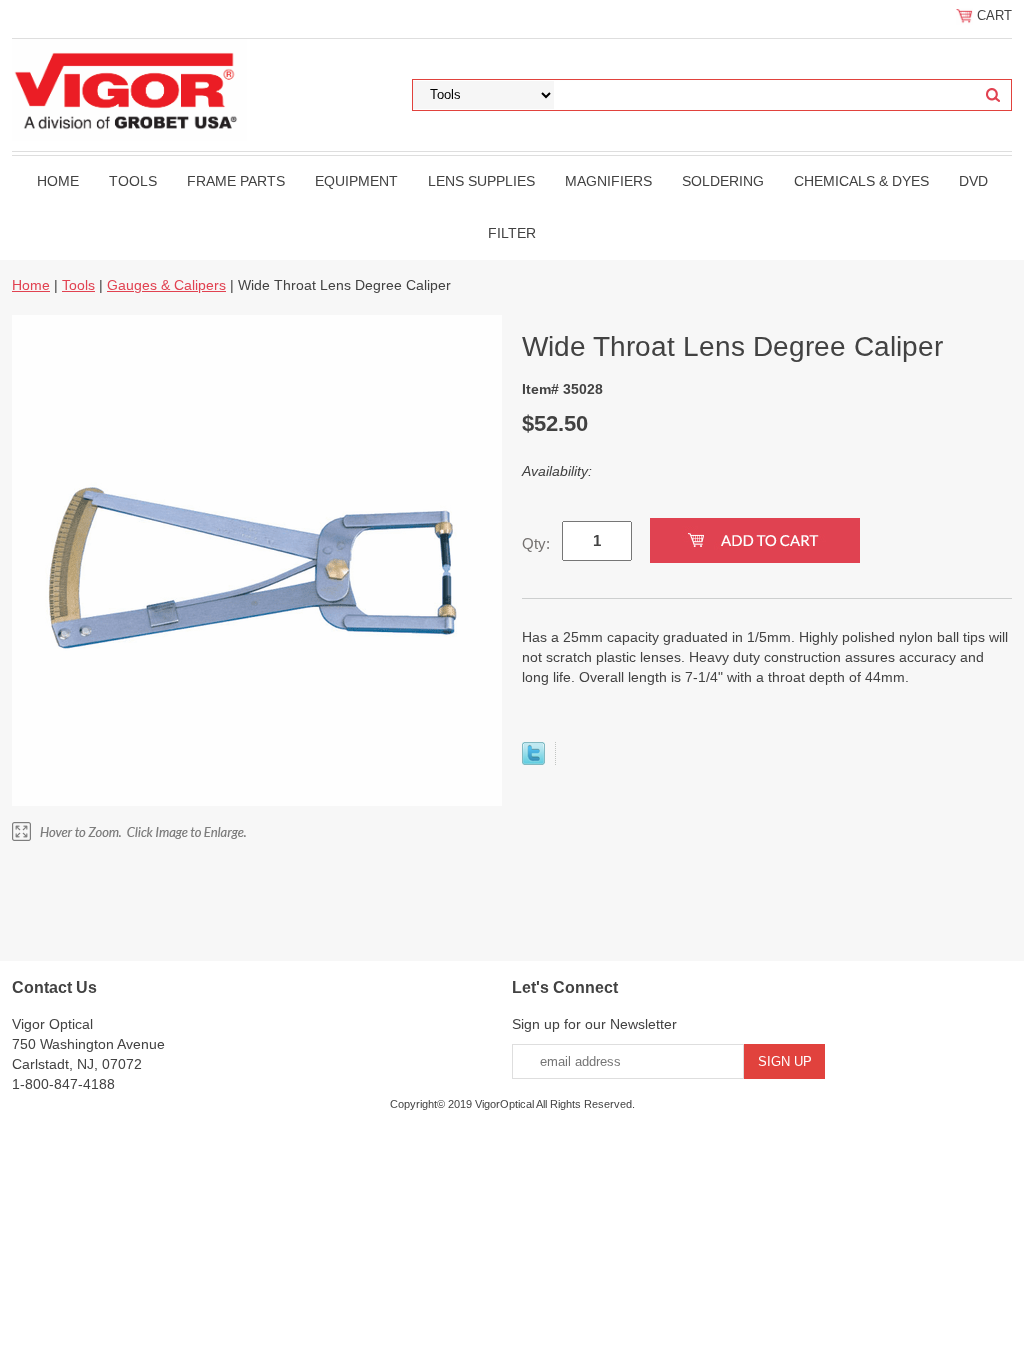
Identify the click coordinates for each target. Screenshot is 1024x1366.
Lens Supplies (481, 181)
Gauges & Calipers (166, 285)
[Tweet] (533, 760)
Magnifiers (608, 181)
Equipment (356, 181)
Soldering (723, 181)
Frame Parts (236, 181)
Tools (133, 181)
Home (58, 181)
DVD (973, 181)
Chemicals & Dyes (861, 181)
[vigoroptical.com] (129, 89)
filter (512, 233)
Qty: (536, 543)
